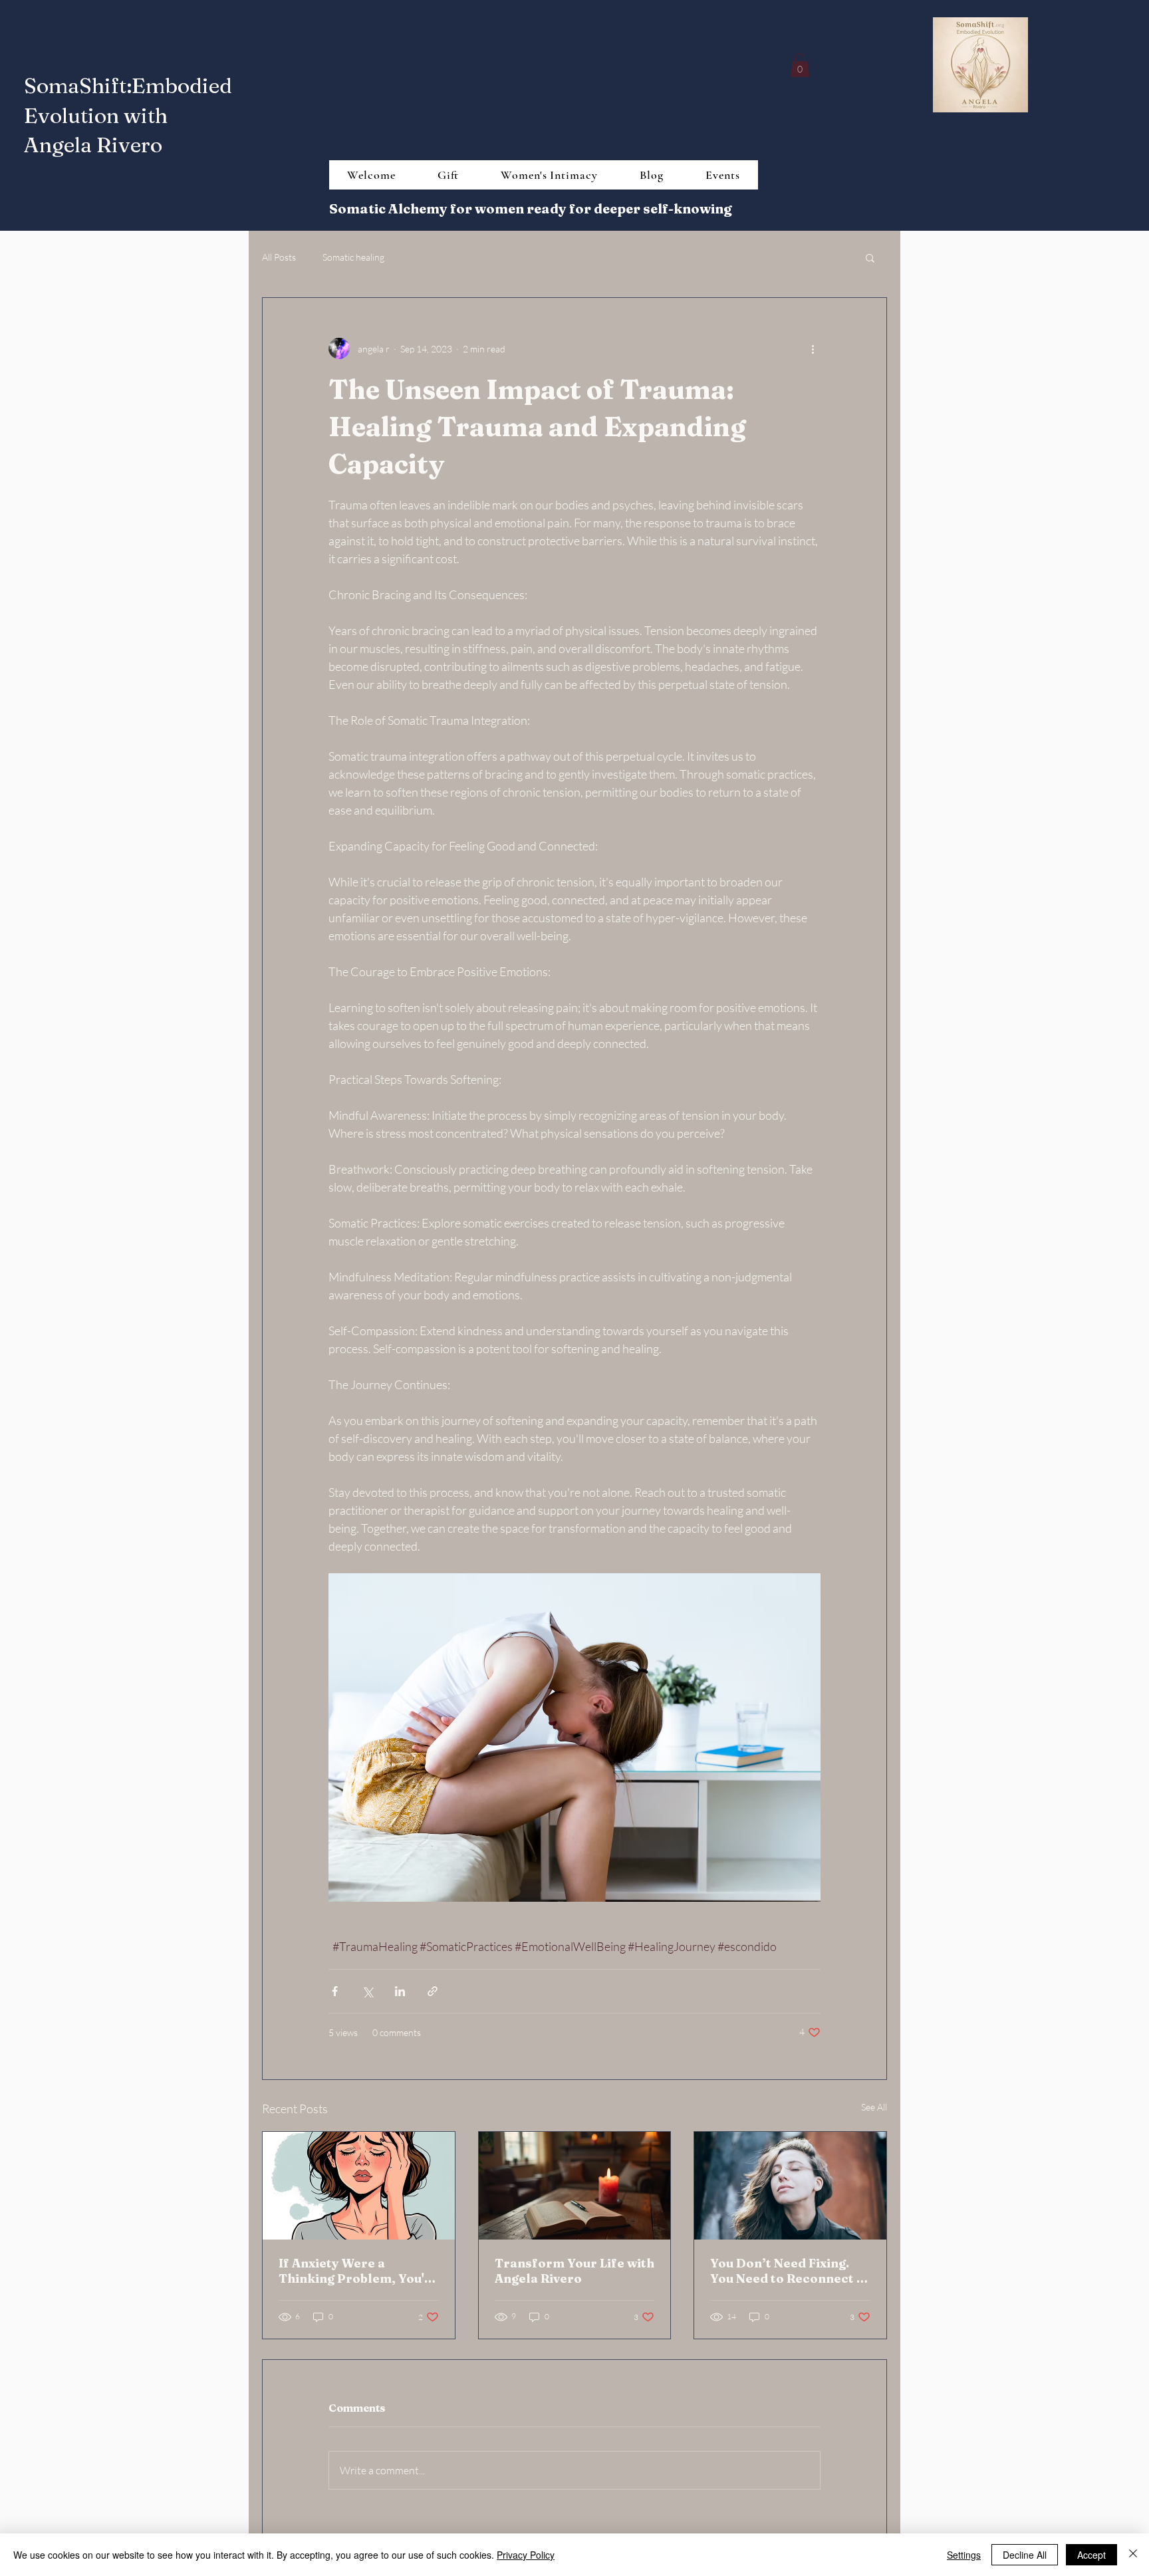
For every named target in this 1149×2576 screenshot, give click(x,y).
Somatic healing (353, 257)
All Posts (279, 257)
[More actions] (813, 348)
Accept (1091, 2555)
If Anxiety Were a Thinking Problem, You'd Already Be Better (355, 2271)
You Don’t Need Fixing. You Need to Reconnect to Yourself (790, 2271)
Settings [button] (964, 2555)
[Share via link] (433, 1991)
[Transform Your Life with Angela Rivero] (575, 2186)
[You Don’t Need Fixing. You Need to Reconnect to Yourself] (790, 2186)
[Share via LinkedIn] (400, 1991)
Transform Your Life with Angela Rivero (574, 2271)
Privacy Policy (526, 2555)
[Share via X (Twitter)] (367, 1991)
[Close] (1133, 2555)
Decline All (1025, 2555)
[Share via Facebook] (335, 1991)
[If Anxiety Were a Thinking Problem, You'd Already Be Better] (359, 2186)
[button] (800, 65)
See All (874, 2107)
